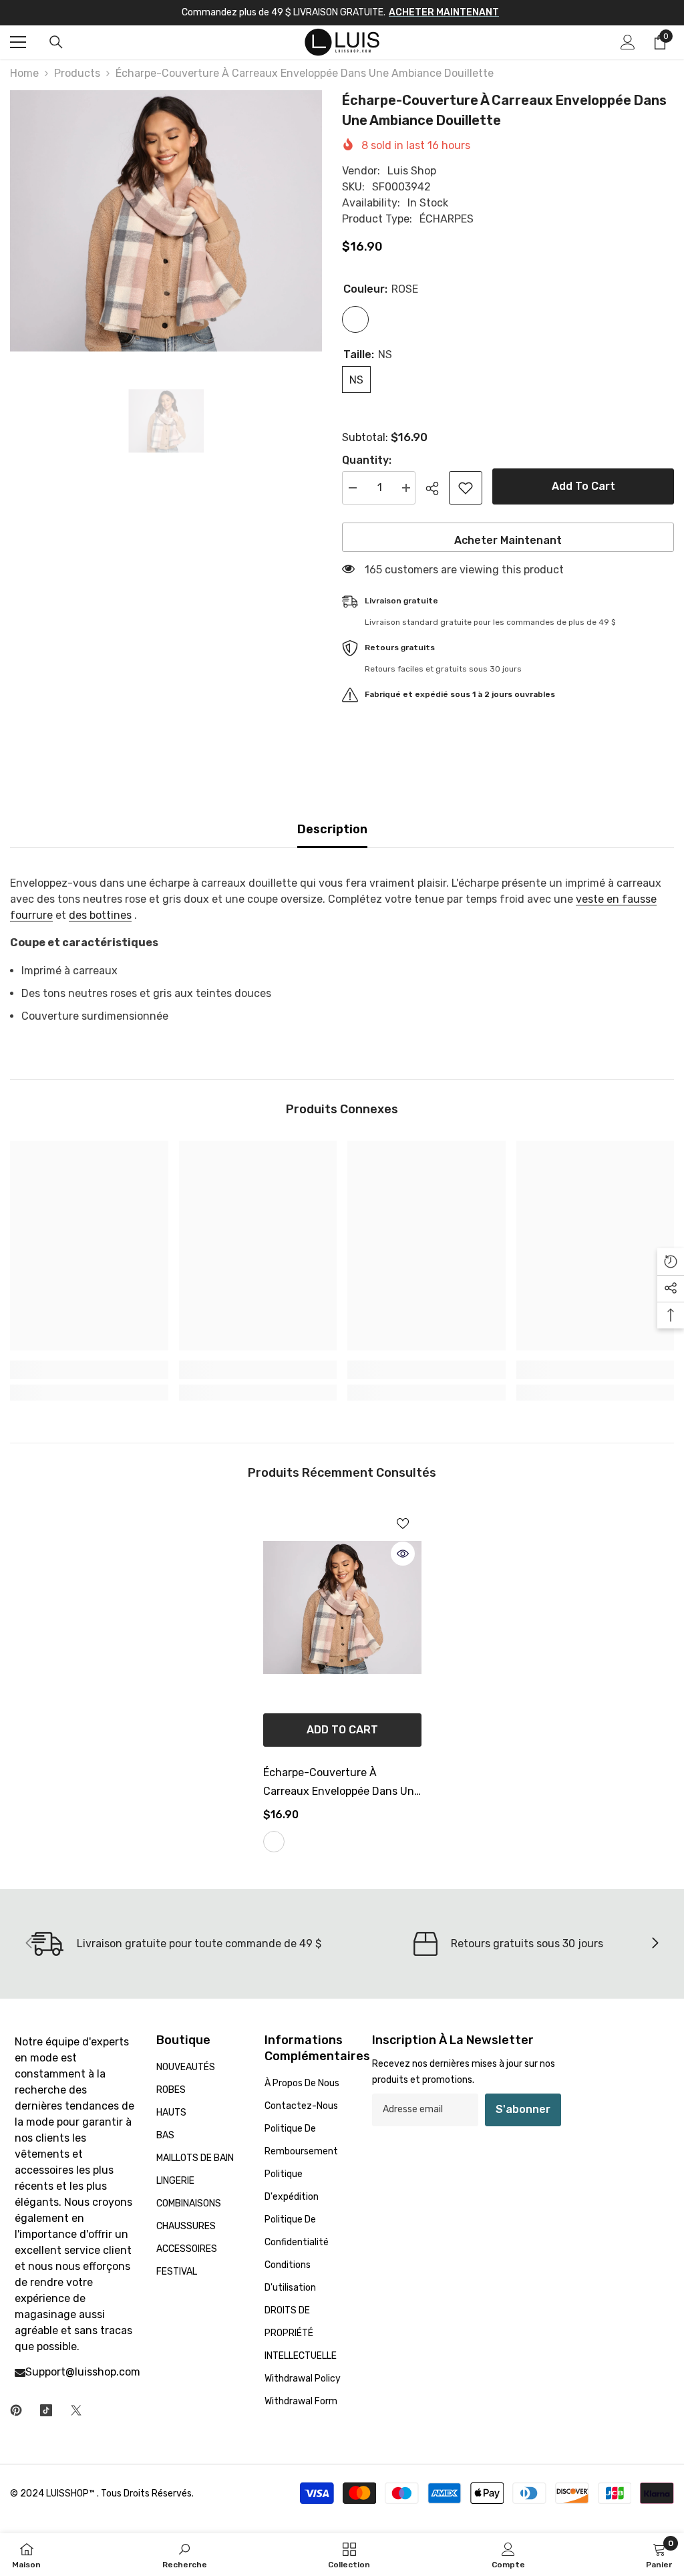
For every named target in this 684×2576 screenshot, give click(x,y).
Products (77, 73)
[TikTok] (46, 2410)
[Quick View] (403, 1554)
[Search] (56, 42)
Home (24, 73)
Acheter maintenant (508, 540)
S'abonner (523, 2109)
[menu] (18, 42)
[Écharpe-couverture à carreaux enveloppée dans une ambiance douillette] (342, 1607)
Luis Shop (412, 171)
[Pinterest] (16, 2410)
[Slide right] (655, 1944)
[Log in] (628, 42)
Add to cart (583, 486)
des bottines (100, 915)
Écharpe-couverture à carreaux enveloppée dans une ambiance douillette (342, 1783)
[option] (166, 221)
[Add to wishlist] (466, 488)
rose (274, 1842)
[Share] (437, 488)
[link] (89, 1370)
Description (332, 829)
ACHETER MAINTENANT (444, 12)
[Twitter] (76, 2410)
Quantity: (367, 460)
